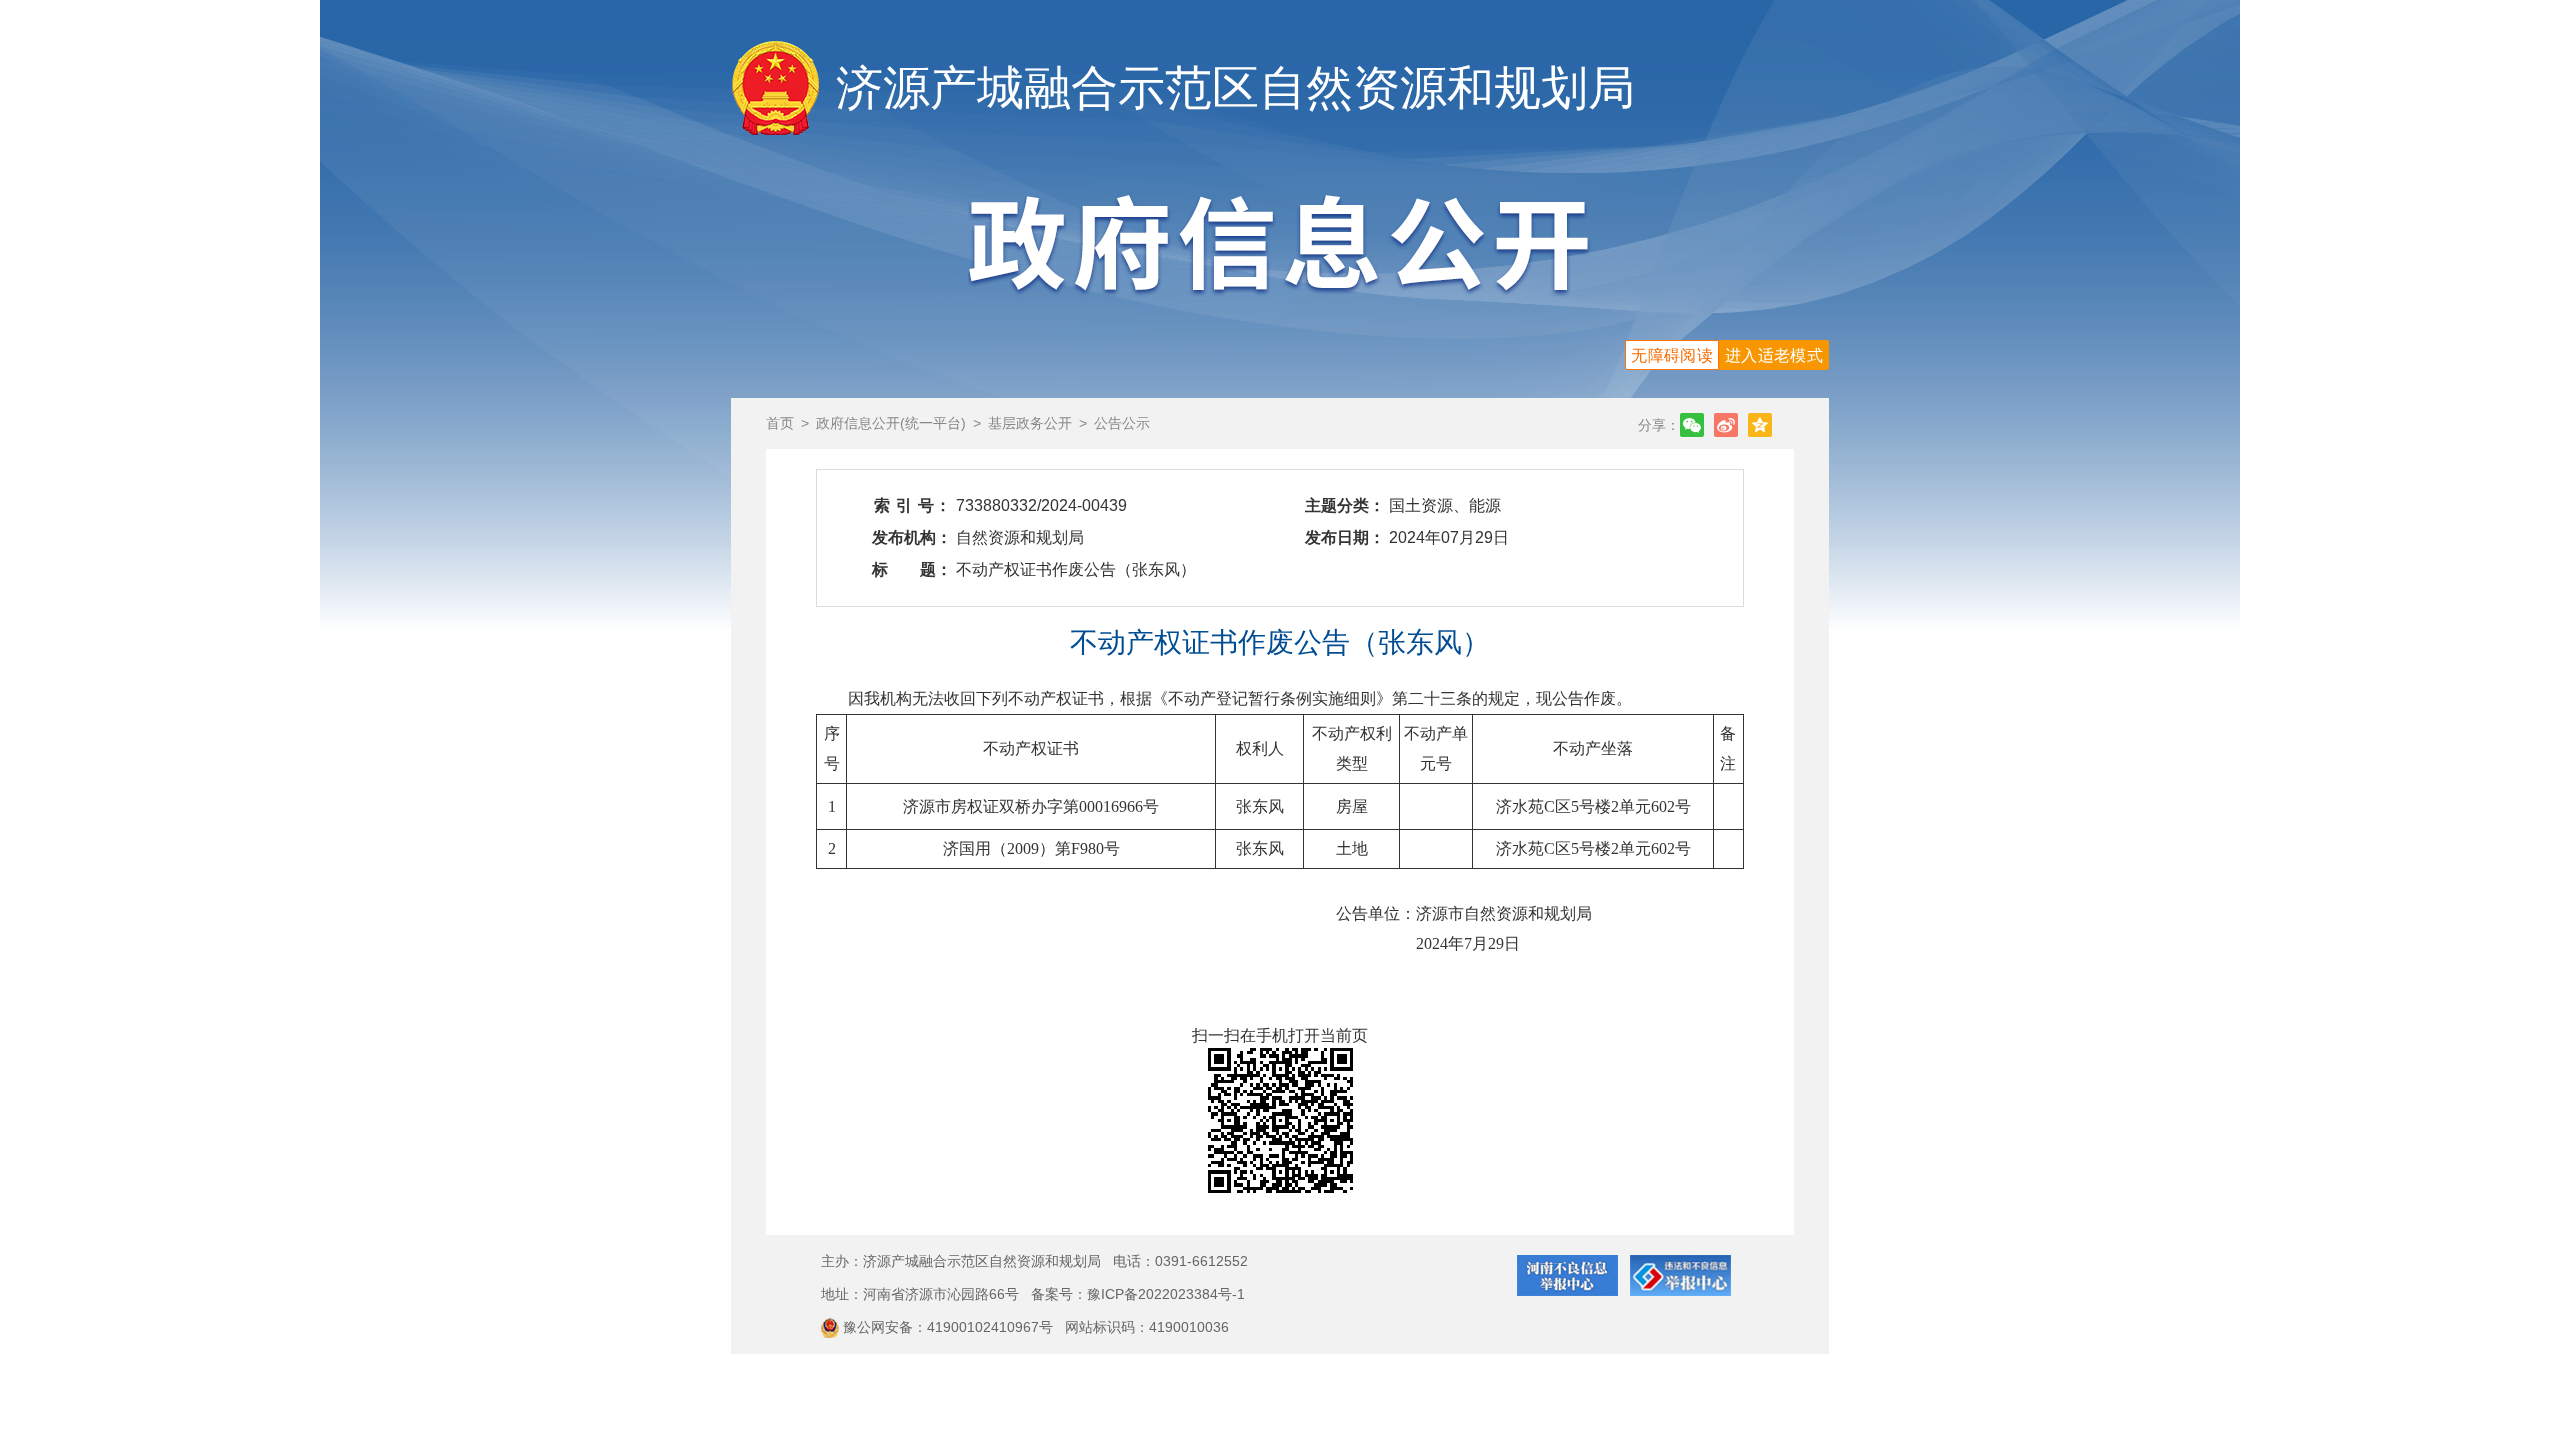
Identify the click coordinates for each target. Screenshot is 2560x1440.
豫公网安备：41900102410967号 (950, 1327)
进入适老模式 (1774, 355)
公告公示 (1122, 423)
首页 (780, 423)
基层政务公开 (1030, 423)
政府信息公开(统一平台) (891, 423)
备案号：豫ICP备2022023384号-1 (1138, 1294)
